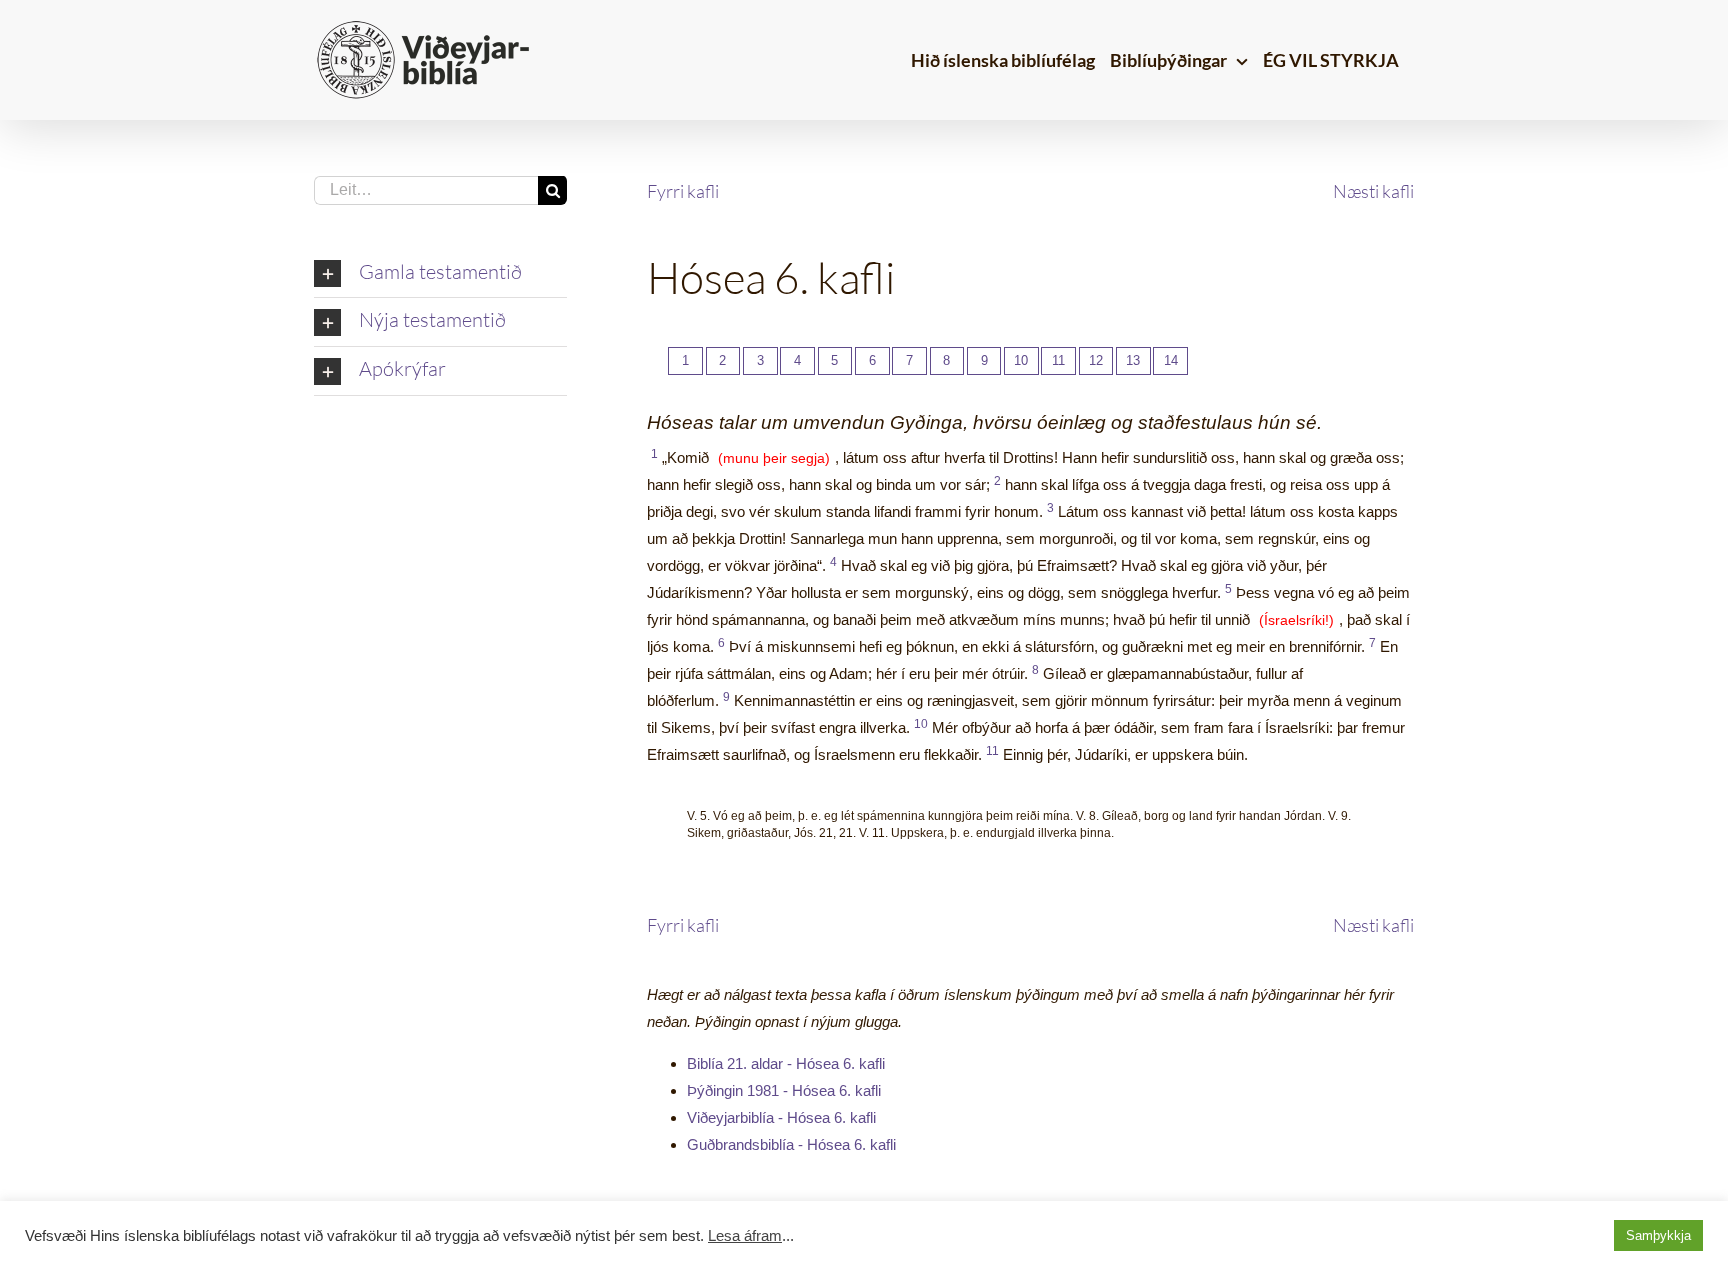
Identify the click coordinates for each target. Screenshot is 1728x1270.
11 (1058, 360)
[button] (440, 274)
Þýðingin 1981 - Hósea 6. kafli (784, 1090)
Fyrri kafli (683, 191)
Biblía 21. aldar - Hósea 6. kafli (786, 1063)
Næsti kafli (1373, 191)
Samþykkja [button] (1658, 1235)
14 (1171, 360)
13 (1133, 360)
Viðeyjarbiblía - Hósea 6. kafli (781, 1117)
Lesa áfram (745, 1236)
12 (1096, 360)
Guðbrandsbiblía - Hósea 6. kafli (791, 1144)
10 (1021, 360)
